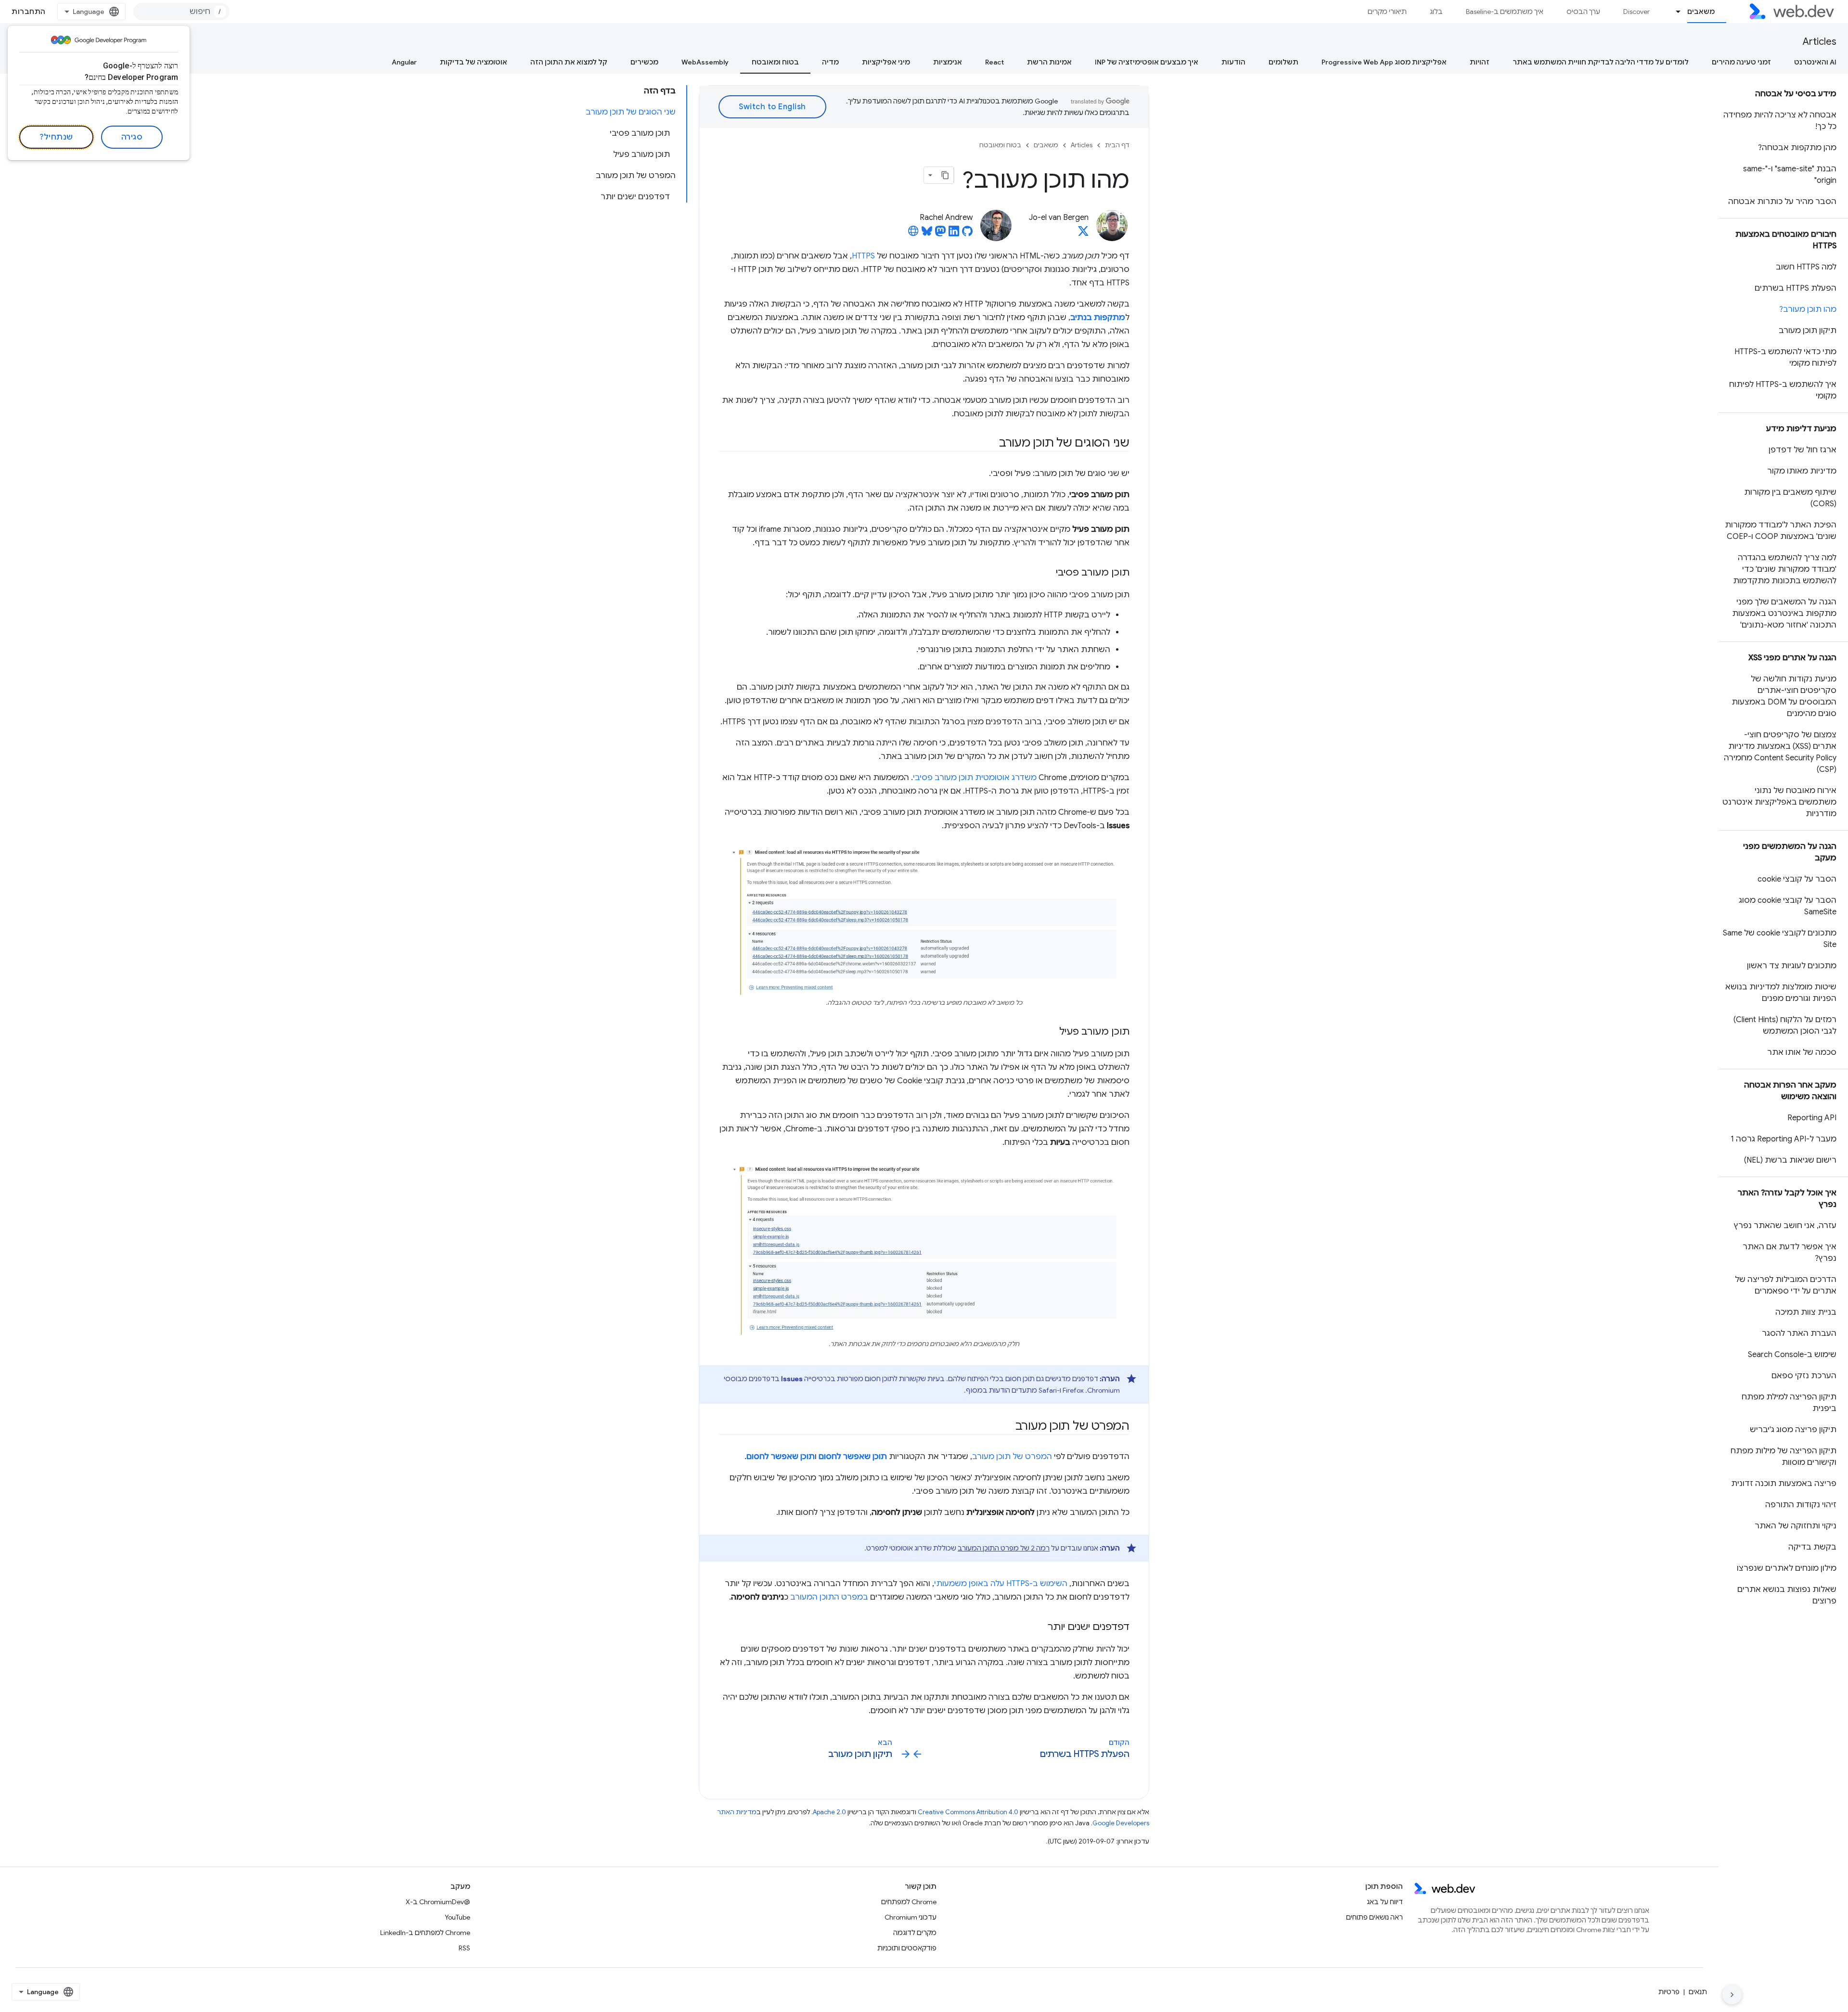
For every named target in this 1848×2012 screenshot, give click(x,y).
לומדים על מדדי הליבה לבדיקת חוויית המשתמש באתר (1601, 62)
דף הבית (1117, 145)
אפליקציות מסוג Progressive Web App (1384, 62)
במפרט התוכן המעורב (829, 1597)
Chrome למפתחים (909, 1902)
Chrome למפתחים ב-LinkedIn (425, 1933)
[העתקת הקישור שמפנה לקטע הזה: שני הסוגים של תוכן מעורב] (990, 444)
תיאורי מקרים (1387, 12)
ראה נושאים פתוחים (1374, 1917)
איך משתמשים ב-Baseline (1505, 12)
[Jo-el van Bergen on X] (1083, 234)
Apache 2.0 (829, 1812)
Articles (1820, 42)
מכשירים (644, 62)
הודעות (1233, 62)
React (995, 62)
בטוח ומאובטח (775, 62)
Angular (404, 62)
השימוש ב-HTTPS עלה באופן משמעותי (1001, 1584)
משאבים (1701, 12)
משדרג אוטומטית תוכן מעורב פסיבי (975, 778)
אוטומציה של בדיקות (474, 62)
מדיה (830, 62)
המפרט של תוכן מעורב (1012, 1457)
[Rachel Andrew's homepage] (913, 234)
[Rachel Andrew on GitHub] (967, 234)
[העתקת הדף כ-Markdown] (945, 175)
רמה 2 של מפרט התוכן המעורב (1004, 1548)
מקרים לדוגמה (915, 1933)
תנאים (1698, 1992)
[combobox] (181, 12)
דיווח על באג (1385, 1902)
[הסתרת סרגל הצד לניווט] (1732, 1995)
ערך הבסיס (1583, 12)
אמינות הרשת (1049, 62)
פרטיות (1669, 1992)
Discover (1636, 12)
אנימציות (948, 62)
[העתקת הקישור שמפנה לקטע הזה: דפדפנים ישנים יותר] (1039, 1628)
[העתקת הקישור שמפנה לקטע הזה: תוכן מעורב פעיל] (1051, 1032)
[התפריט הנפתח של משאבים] (1674, 12)
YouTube (457, 1917)
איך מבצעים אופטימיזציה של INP (1147, 62)
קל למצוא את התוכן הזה (569, 62)
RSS (464, 1948)
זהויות (1480, 62)
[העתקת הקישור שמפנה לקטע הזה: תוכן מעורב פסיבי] (1047, 573)
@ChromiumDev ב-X (438, 1902)
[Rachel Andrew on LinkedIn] (954, 234)
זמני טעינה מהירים (1741, 62)
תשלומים (1283, 62)
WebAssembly (705, 62)
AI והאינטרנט (1815, 62)
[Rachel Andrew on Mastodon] (940, 234)
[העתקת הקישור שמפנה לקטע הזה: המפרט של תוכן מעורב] (1007, 1427)
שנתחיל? (56, 137)
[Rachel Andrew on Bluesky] (927, 234)
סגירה (132, 137)
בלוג (1436, 12)
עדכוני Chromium (911, 1917)
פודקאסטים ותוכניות (907, 1948)
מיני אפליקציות (886, 62)
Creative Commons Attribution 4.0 (968, 1812)
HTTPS (863, 256)
